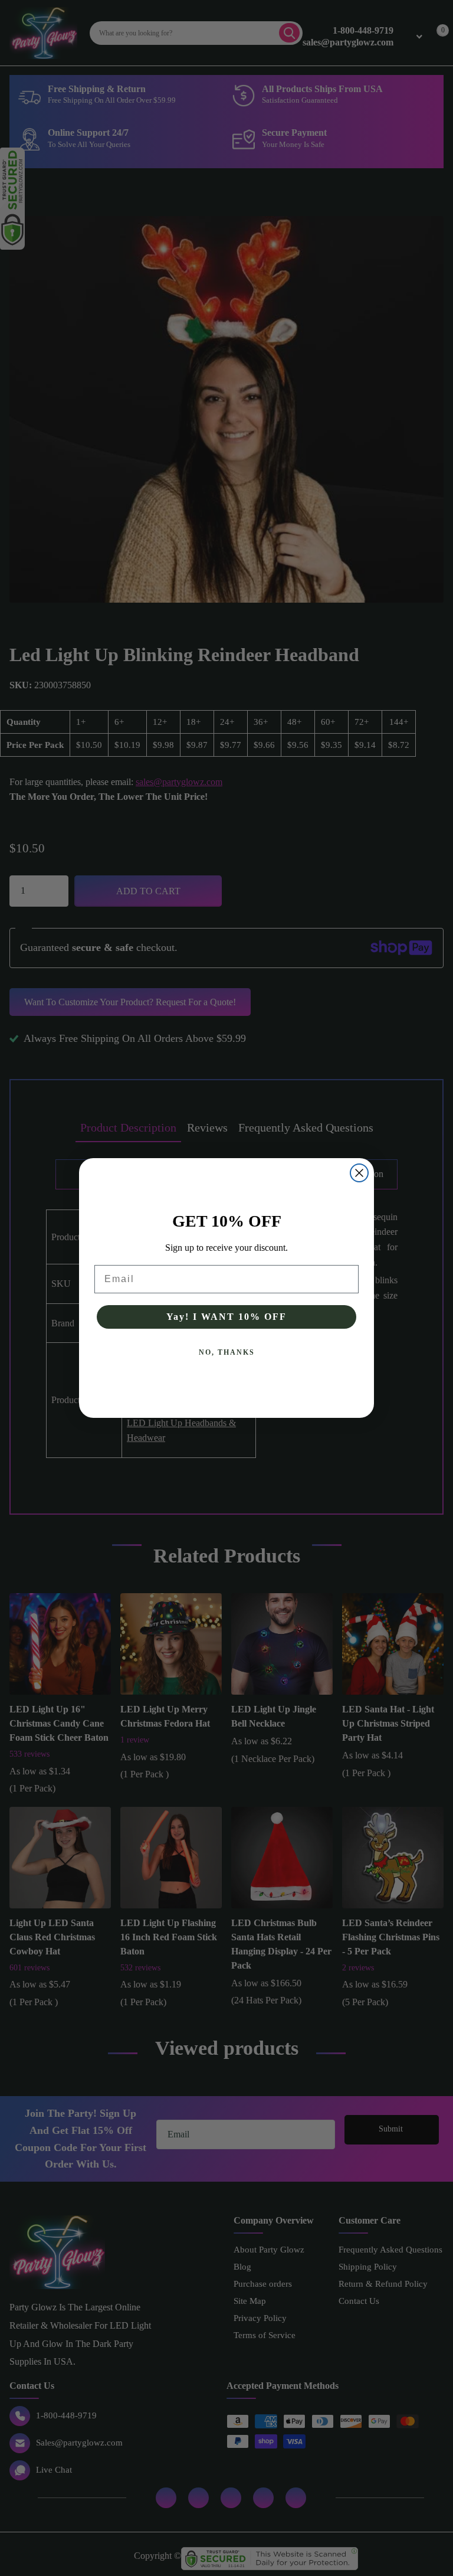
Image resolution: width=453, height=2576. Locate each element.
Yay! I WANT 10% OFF (226, 1317)
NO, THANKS (227, 1352)
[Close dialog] (359, 1173)
